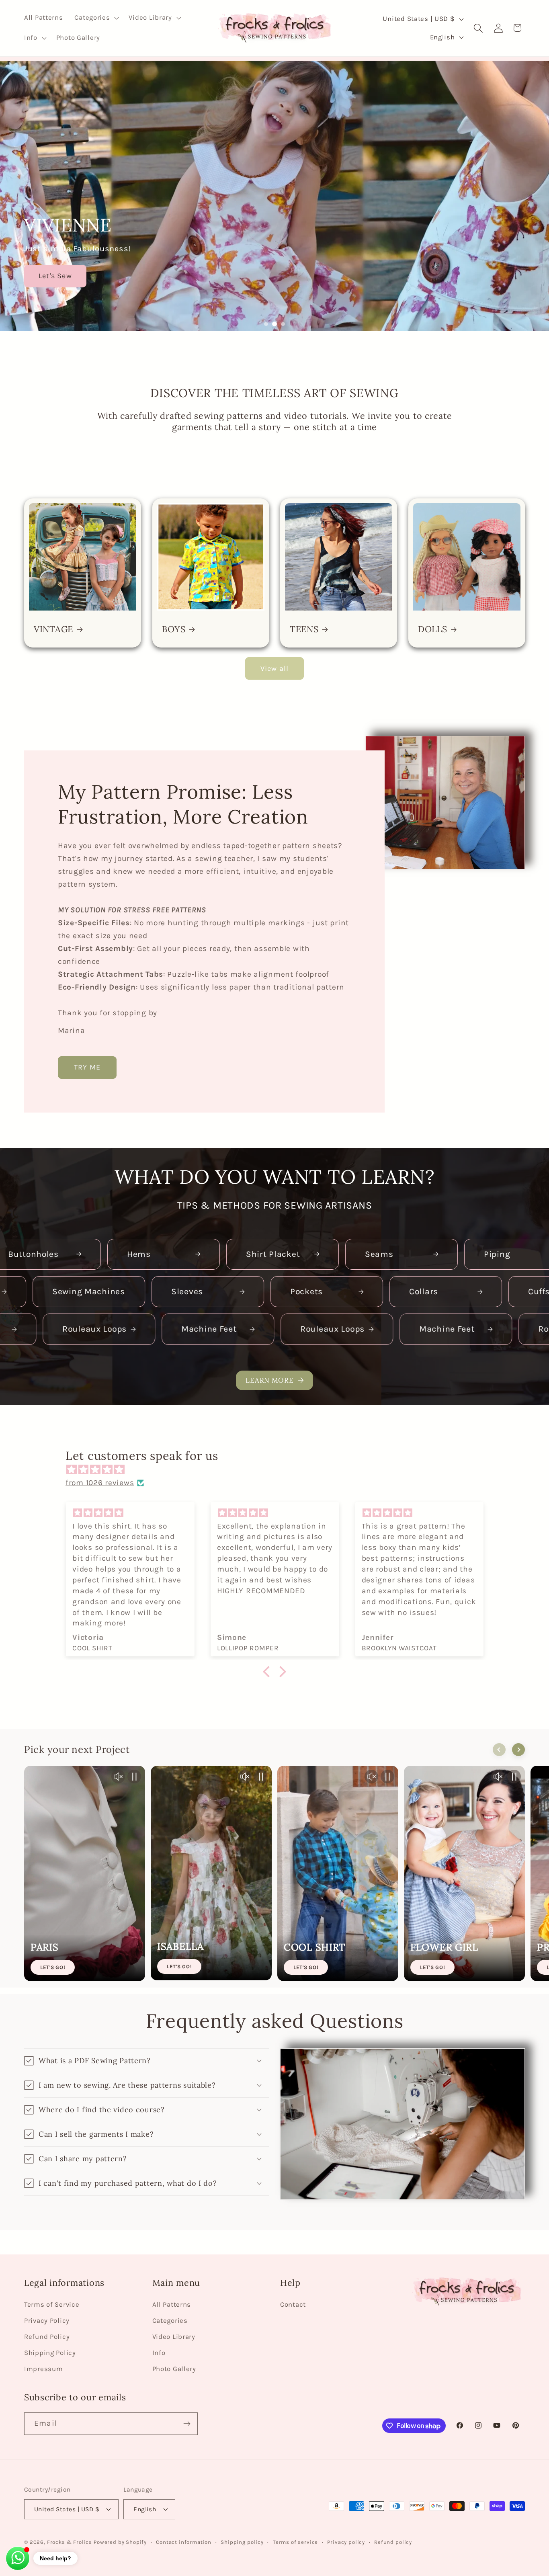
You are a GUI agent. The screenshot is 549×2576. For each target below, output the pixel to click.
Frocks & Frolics (70, 2542)
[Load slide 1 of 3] (266, 324)
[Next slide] (518, 1750)
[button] (96, 18)
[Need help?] (18, 2558)
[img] (279, 1470)
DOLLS (433, 629)
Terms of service (295, 2542)
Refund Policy (47, 2337)
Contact (293, 2304)
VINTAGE (53, 629)
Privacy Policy (47, 2321)
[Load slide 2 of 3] (274, 324)
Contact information (184, 2542)
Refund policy (393, 2542)
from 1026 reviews (100, 1483)
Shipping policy (242, 2542)
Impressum (43, 2369)
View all (275, 668)
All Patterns (172, 2304)
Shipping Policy (50, 2353)
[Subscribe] (187, 2424)
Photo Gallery (174, 2369)
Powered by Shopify (120, 2542)
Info (159, 2353)
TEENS (304, 629)
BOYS (174, 629)
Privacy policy (346, 2542)
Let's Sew (55, 276)
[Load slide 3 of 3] (283, 324)
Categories (170, 2321)
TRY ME (87, 1068)
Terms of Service (52, 2304)
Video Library (174, 2337)
